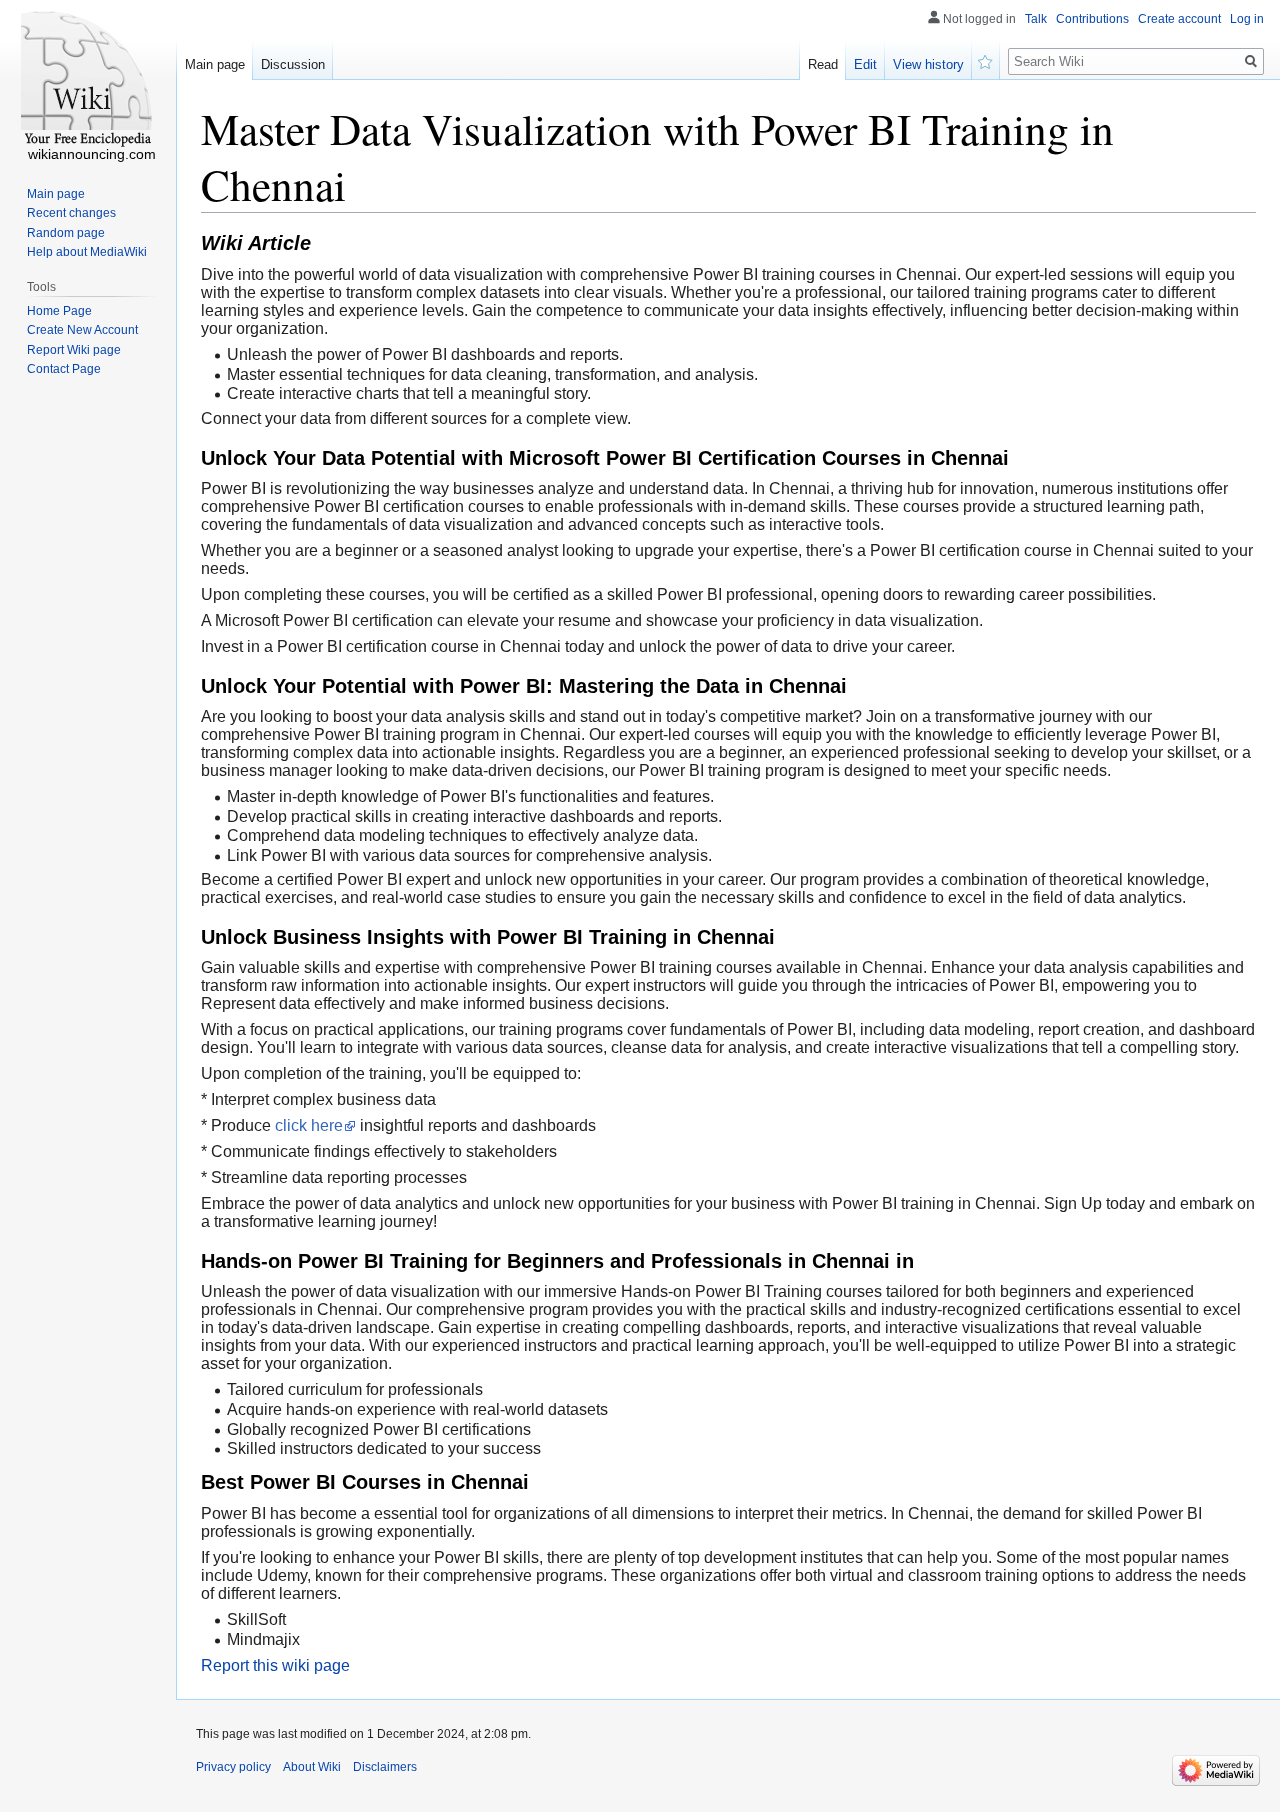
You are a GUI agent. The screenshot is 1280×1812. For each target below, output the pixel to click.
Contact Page (64, 369)
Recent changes (71, 213)
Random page (66, 233)
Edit (865, 64)
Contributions (1092, 19)
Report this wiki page (275, 1665)
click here (309, 1125)
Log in (1247, 19)
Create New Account (82, 330)
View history (928, 64)
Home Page (59, 311)
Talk (1036, 19)
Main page (215, 64)
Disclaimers (385, 1767)
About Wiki (312, 1767)
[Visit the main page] (88, 80)
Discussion (293, 64)
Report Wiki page (74, 350)
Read (823, 64)
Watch (986, 60)
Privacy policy (233, 1767)
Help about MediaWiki (87, 252)
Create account (1179, 19)
